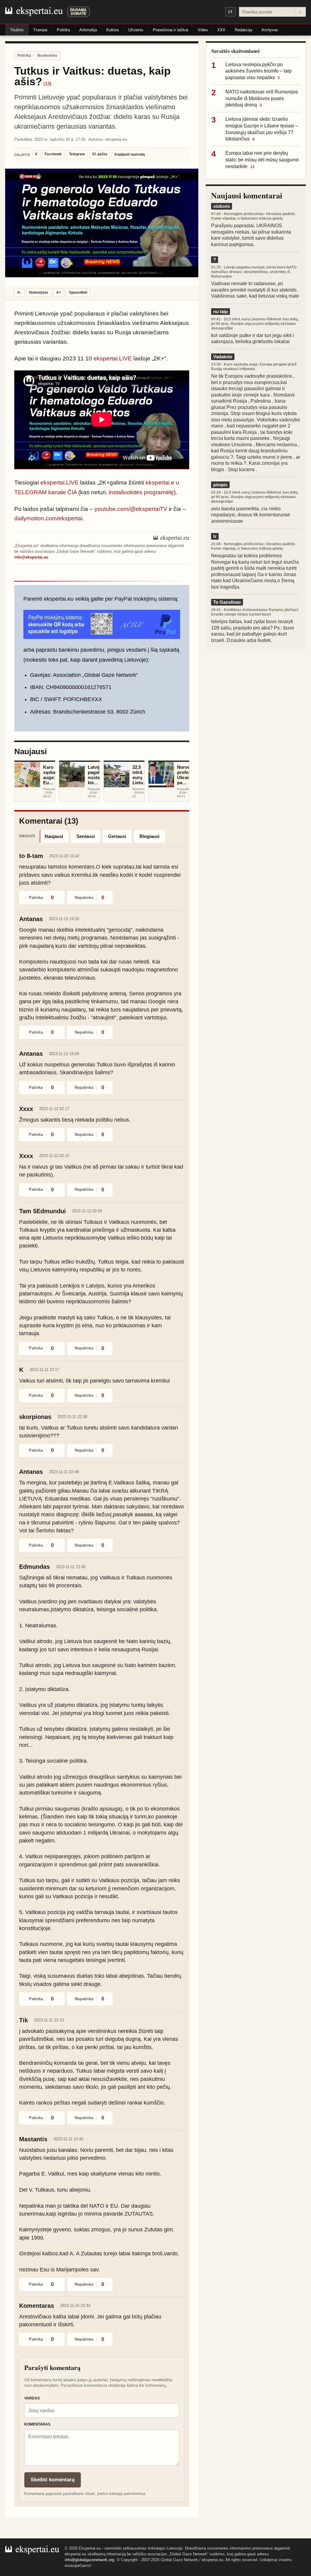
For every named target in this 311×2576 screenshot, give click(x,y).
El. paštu (100, 154)
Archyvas (270, 30)
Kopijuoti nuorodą (130, 154)
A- (19, 292)
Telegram (77, 154)
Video (203, 30)
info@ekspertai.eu (31, 557)
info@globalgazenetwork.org (89, 2560)
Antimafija (88, 30)
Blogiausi (149, 836)
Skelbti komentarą (53, 2480)
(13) (47, 84)
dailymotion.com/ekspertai (48, 518)
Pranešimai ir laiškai (171, 30)
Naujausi (54, 836)
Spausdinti (78, 292)
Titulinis (17, 30)
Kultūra (113, 30)
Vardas (32, 2398)
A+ (59, 292)
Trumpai (40, 30)
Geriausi (117, 836)
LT (230, 12)
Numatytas (39, 292)
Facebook (53, 154)
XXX (221, 30)
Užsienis (136, 30)
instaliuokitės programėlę (141, 492)
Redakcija (243, 30)
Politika (63, 30)
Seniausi (86, 836)
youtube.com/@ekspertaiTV (131, 509)
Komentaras (37, 2424)
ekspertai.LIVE (113, 358)
